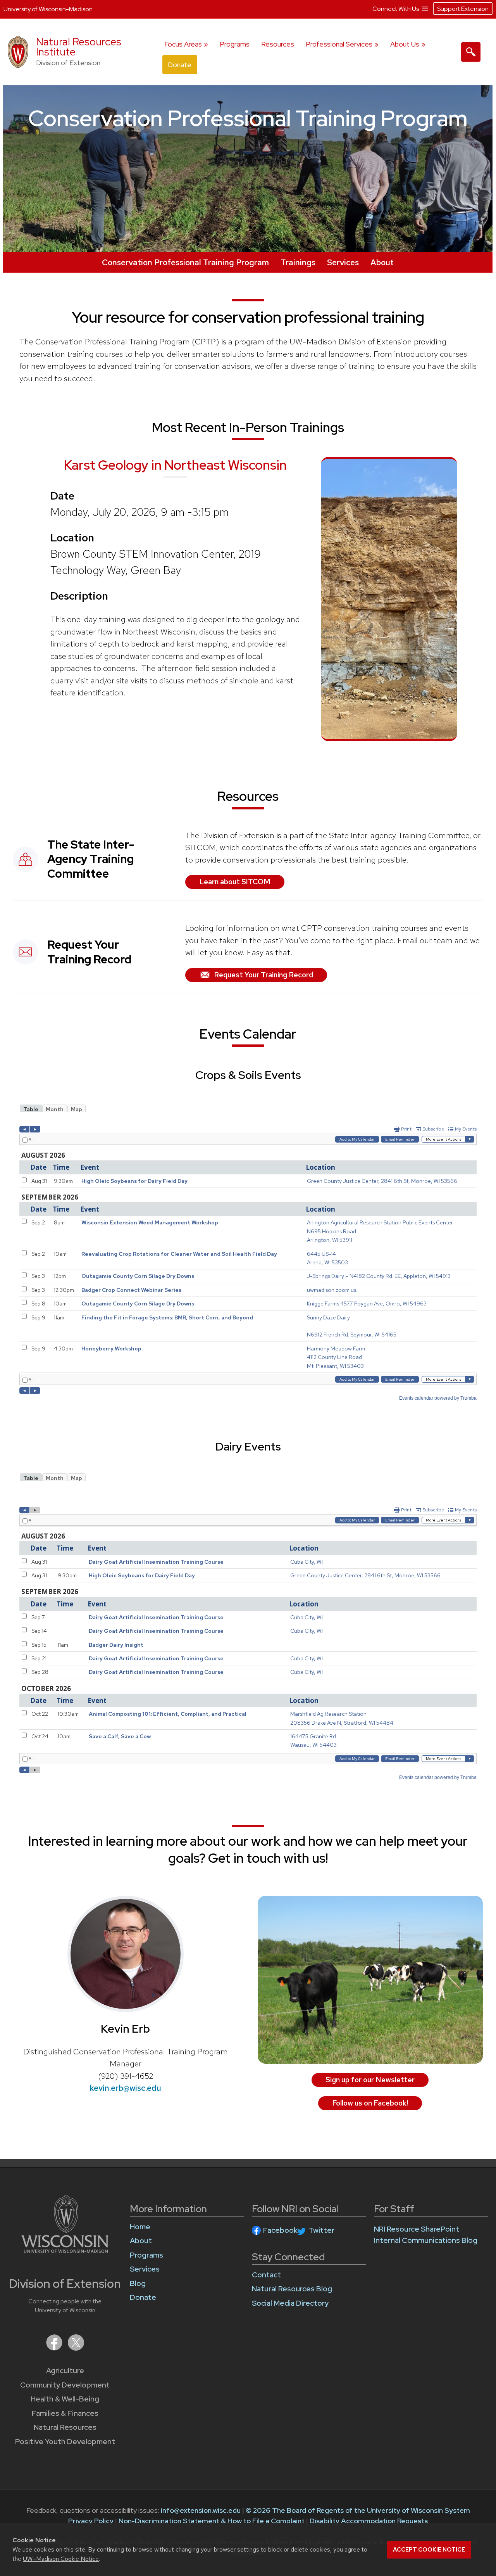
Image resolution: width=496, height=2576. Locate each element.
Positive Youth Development (65, 2442)
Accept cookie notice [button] (429, 2550)
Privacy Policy (91, 2521)
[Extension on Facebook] (55, 2348)
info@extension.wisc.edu (201, 2510)
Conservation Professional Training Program (185, 262)
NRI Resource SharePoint (417, 2229)
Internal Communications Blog (426, 2240)
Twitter (321, 2230)
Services (343, 262)
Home (140, 2227)
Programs (235, 44)
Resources (278, 44)
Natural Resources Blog (292, 2289)
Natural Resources (65, 2427)
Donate (180, 65)
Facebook (280, 2230)
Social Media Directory (290, 2303)
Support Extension (463, 9)
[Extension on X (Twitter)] (76, 2348)
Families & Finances (65, 2413)
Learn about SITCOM (235, 882)
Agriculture (65, 2371)
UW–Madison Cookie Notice (61, 2559)
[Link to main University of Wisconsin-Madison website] (65, 2250)
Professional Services (339, 44)
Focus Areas (183, 44)
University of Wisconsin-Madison (48, 9)
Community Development (65, 2385)
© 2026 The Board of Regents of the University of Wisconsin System (358, 2510)
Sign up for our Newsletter (370, 2080)
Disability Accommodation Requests (369, 2521)
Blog (138, 2283)
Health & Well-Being (65, 2399)
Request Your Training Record (263, 975)
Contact (266, 2275)
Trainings (298, 262)
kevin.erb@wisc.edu (126, 2088)
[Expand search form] (471, 52)
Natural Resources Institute (79, 47)
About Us (405, 44)
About (382, 262)
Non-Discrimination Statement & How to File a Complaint (212, 2521)
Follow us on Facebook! (370, 2103)
